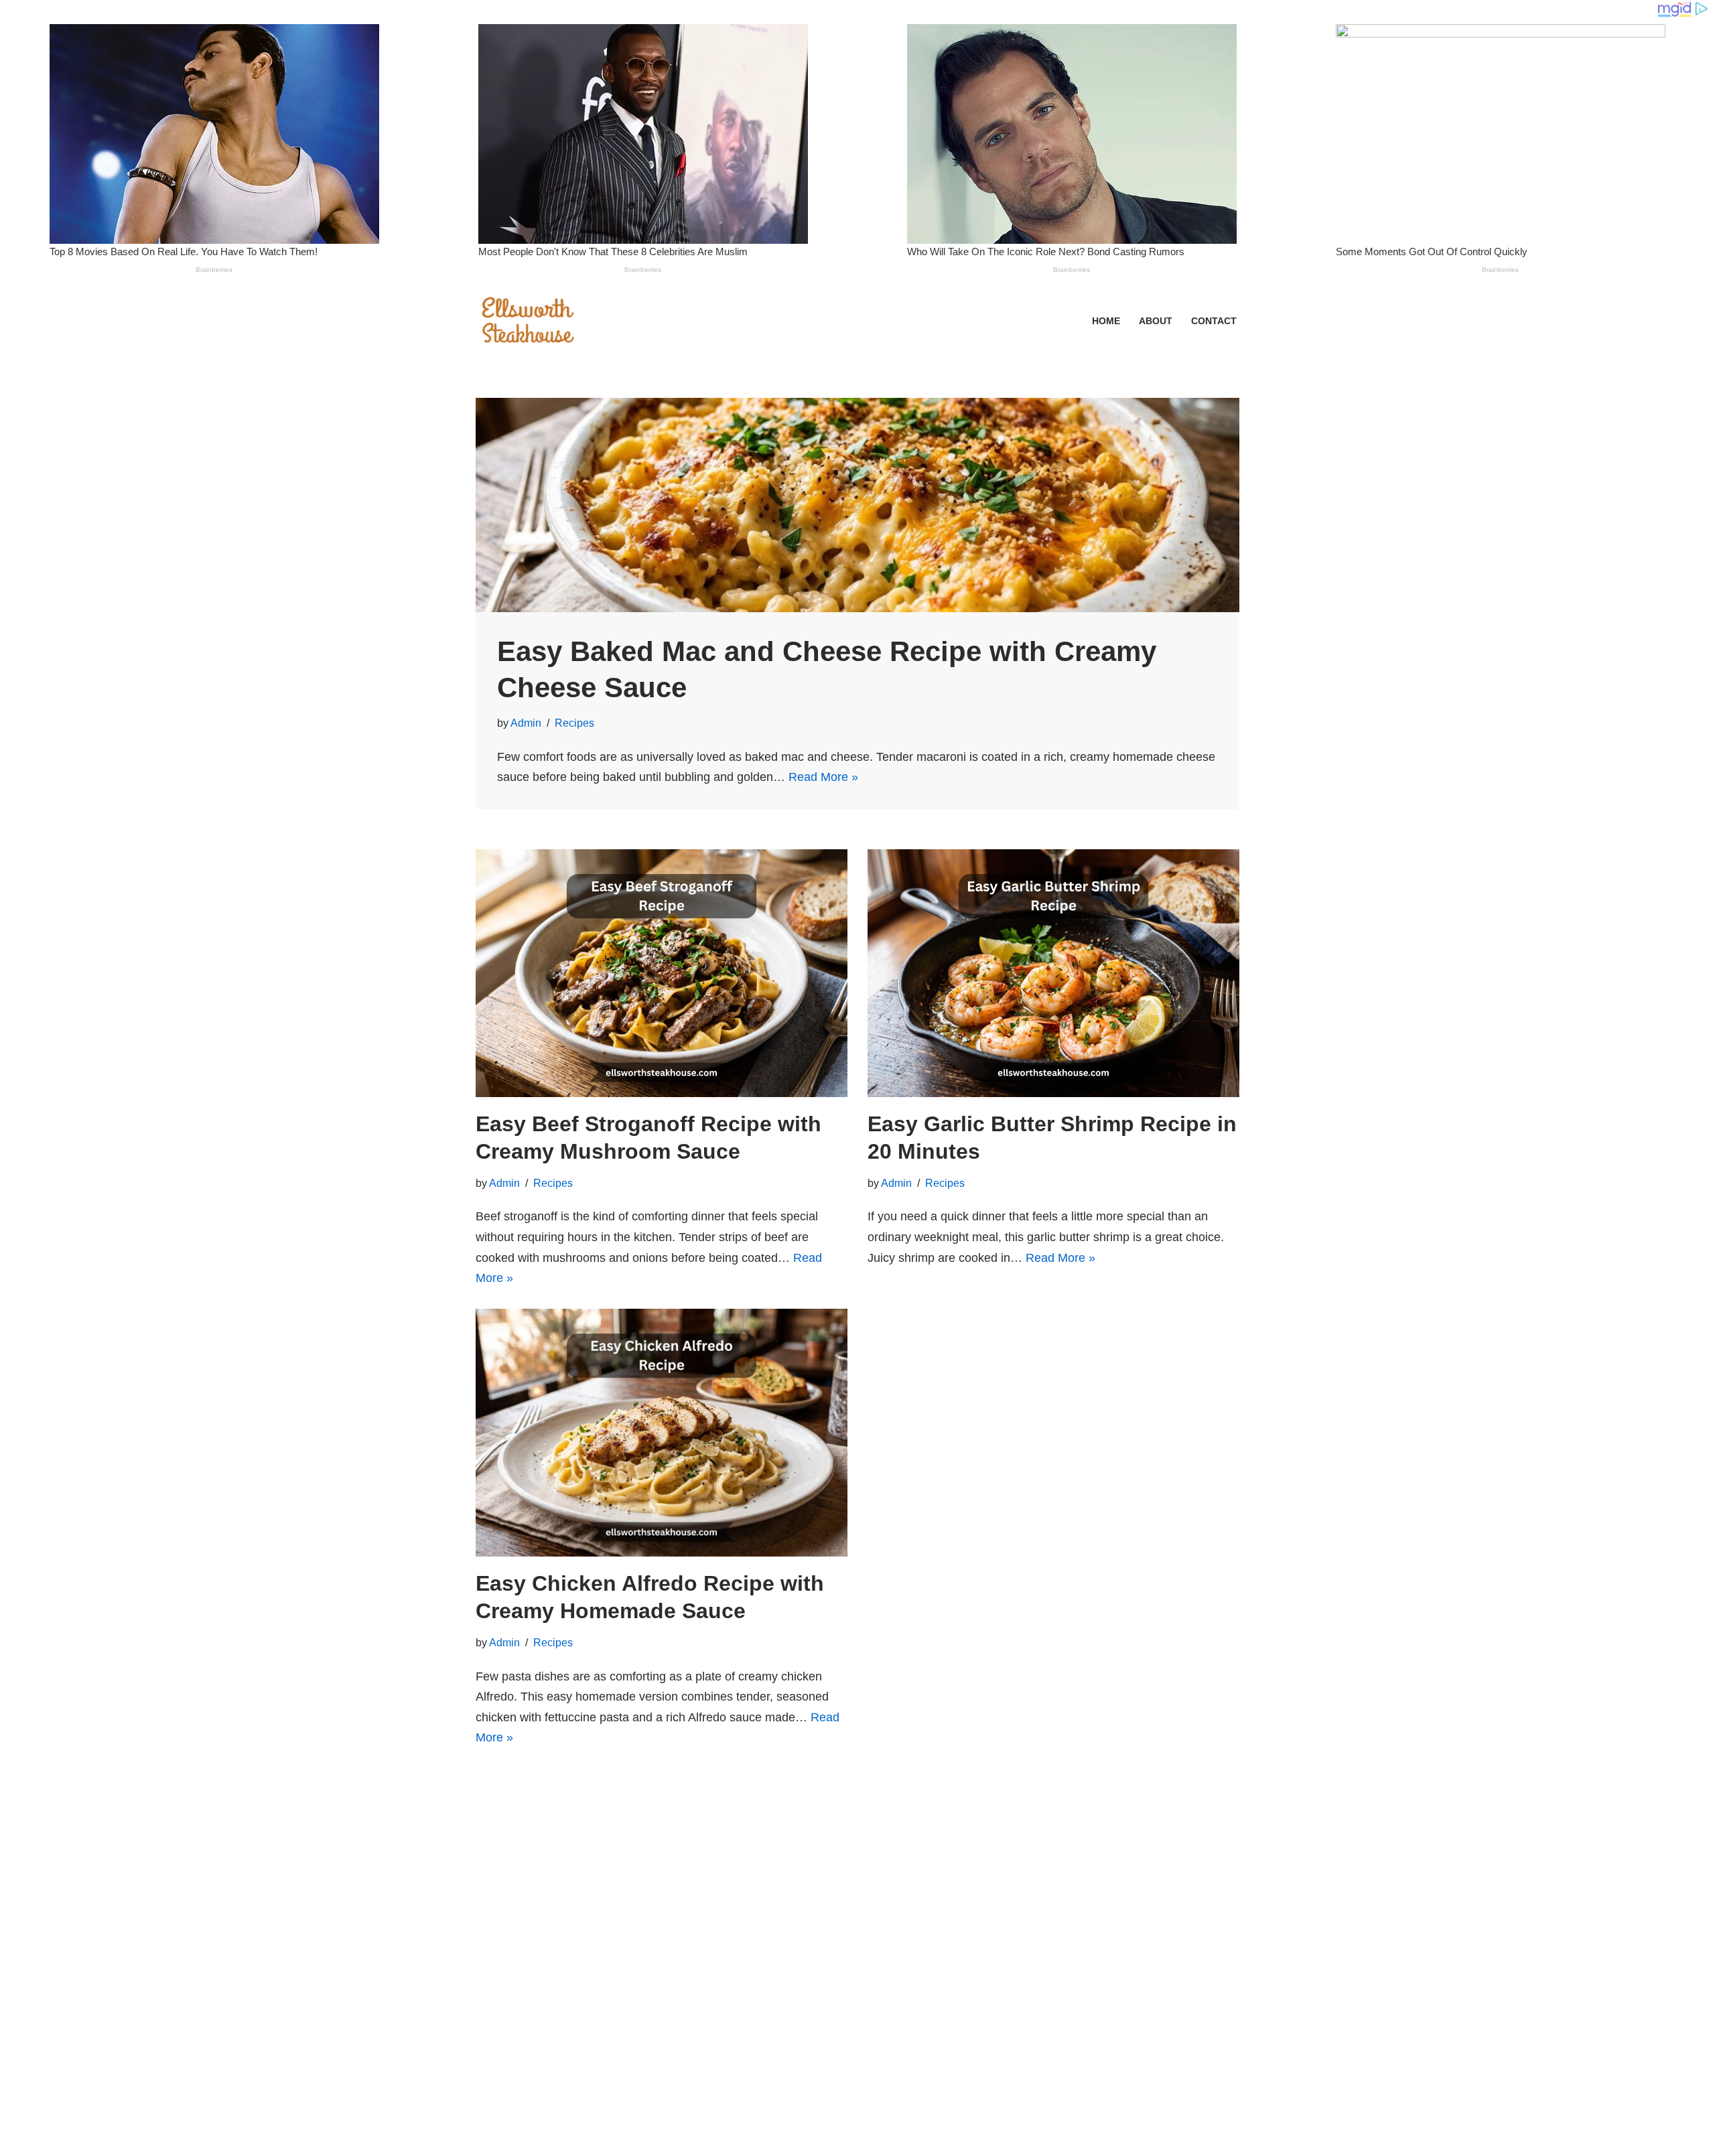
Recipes (574, 723)
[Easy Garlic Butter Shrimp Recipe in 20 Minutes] (1053, 973)
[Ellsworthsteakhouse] (529, 321)
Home (1106, 321)
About (1156, 321)
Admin (526, 723)
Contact (1214, 321)
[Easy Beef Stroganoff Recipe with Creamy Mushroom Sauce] (662, 973)
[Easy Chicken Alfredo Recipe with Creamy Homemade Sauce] (662, 1433)
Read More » (823, 777)
